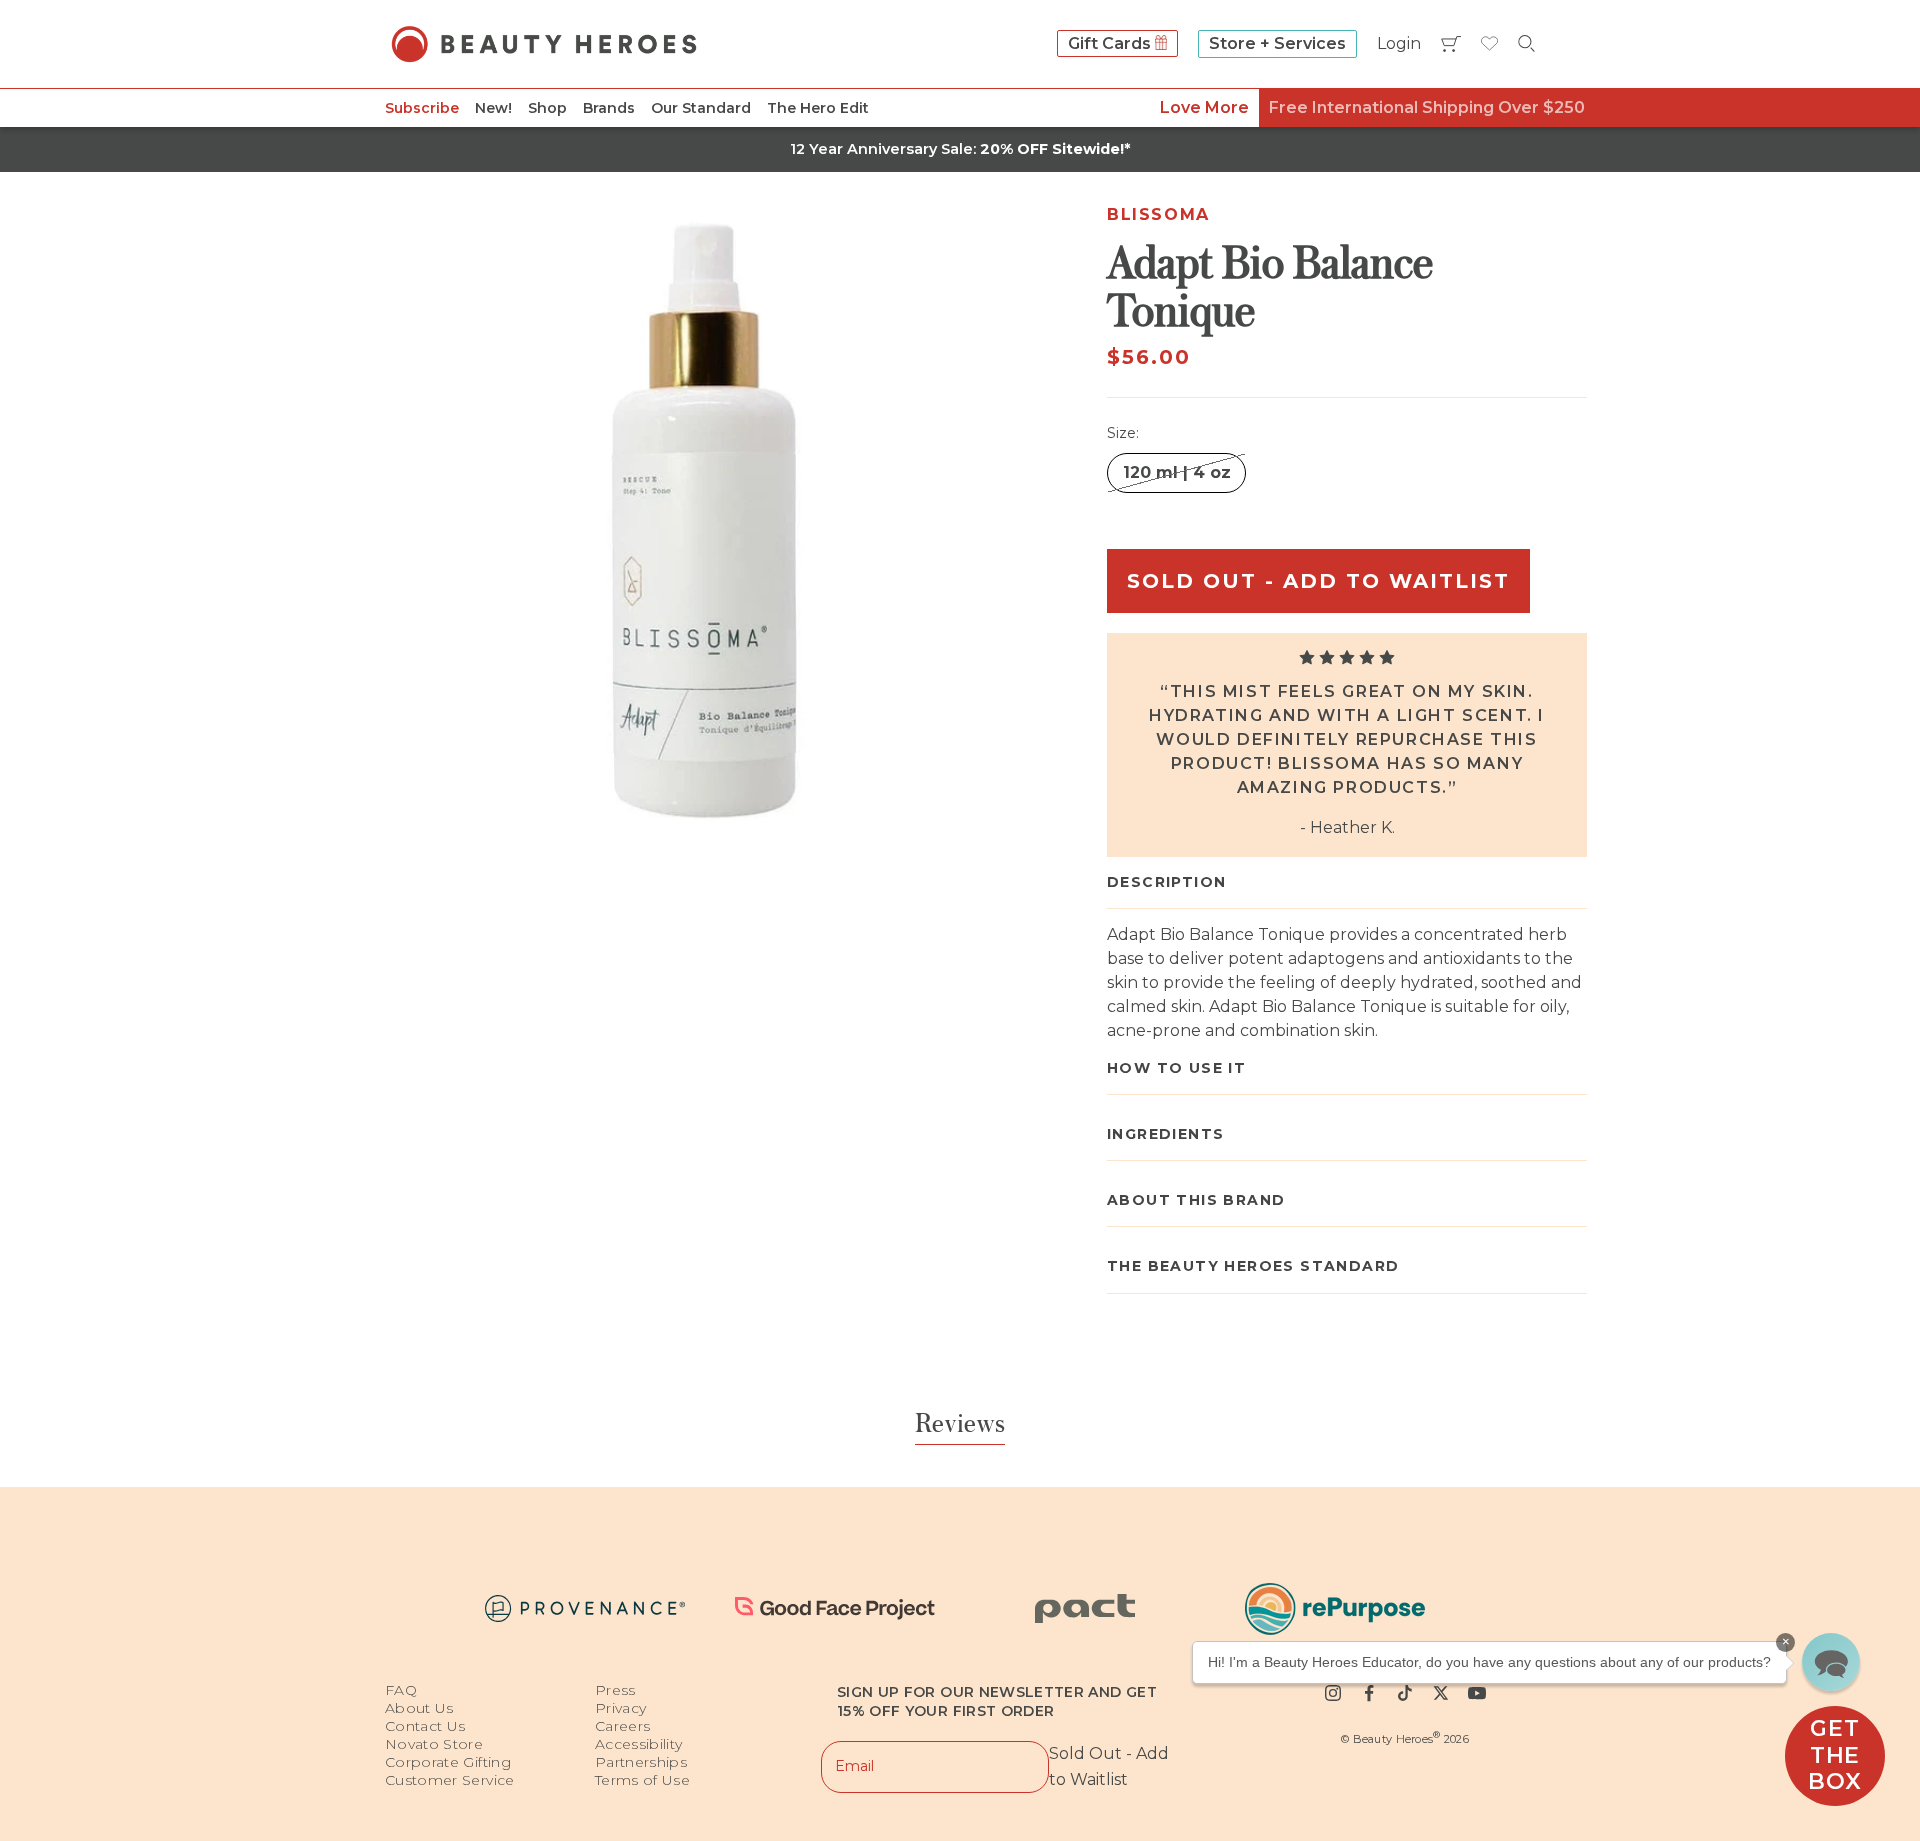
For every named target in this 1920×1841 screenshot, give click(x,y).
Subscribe (422, 108)
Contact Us (425, 1726)
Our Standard (701, 108)
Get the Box (1834, 1755)
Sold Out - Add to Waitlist (1318, 581)
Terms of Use (642, 1780)
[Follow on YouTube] (1477, 1693)
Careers (622, 1726)
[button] (1831, 1662)
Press (615, 1690)
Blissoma (1158, 214)
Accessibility (639, 1744)
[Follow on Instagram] (1333, 1693)
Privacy (620, 1708)
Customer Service (450, 1780)
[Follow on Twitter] (1441, 1693)
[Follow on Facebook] (1369, 1693)
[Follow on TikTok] (1405, 1693)
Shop (547, 108)
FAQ (401, 1690)
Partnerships (641, 1762)
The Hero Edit (818, 108)
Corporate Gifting (448, 1762)
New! (493, 108)
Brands (609, 108)
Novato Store (434, 1744)
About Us (419, 1708)
